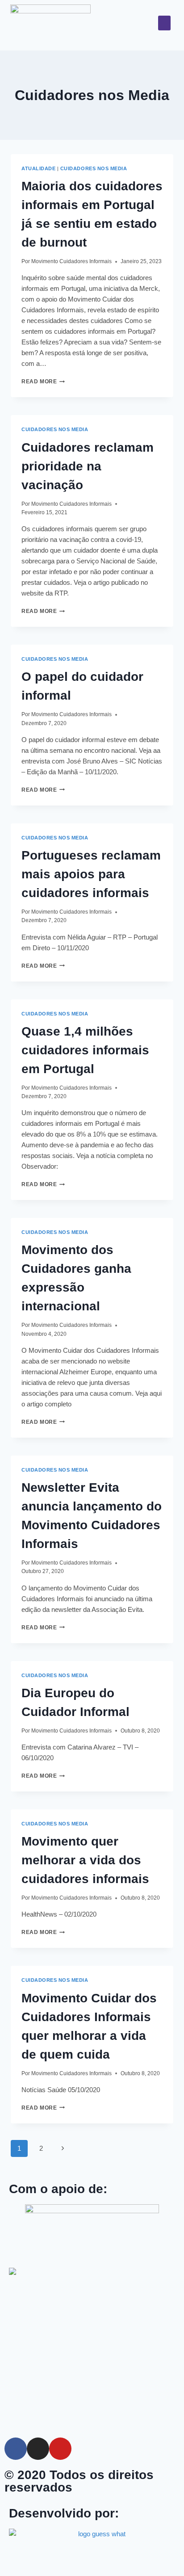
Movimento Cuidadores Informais (71, 261)
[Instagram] (38, 2449)
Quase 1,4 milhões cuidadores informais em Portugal (85, 1050)
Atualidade (38, 168)
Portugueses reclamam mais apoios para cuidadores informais (91, 874)
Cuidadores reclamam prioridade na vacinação (88, 466)
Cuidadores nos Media (94, 168)
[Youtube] (60, 2449)
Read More (43, 382)
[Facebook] (16, 2449)
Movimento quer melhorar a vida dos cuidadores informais (85, 1860)
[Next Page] (63, 2148)
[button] (164, 23)
